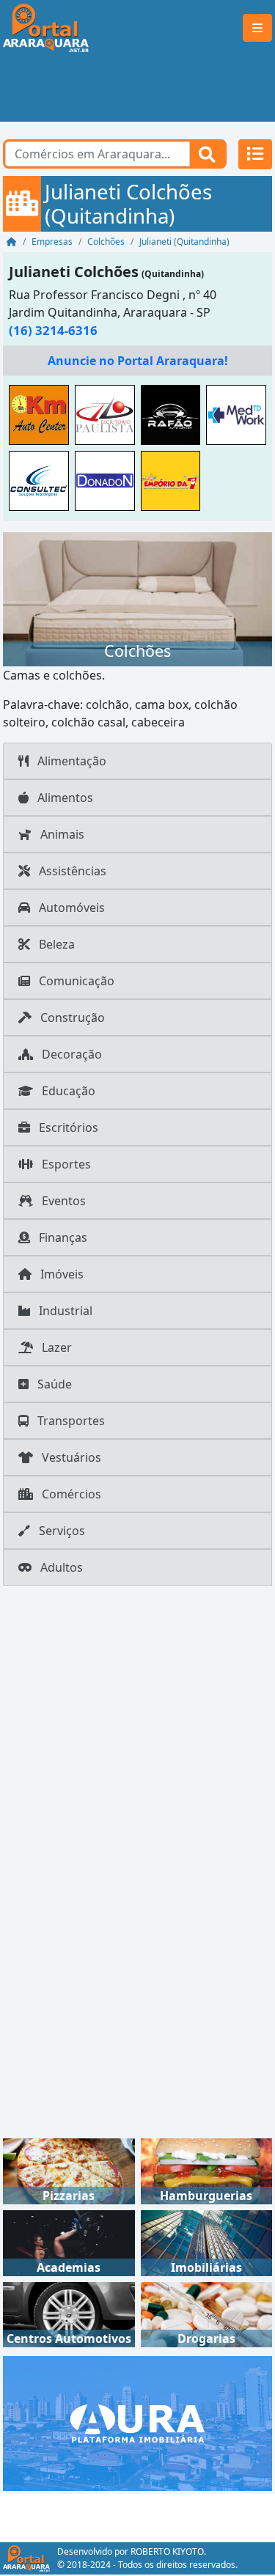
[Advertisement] (137, 89)
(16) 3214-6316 (53, 330)
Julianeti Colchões (74, 272)
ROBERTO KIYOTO (167, 2551)
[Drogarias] (207, 2314)
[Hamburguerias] (207, 2170)
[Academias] (69, 2242)
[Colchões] (137, 598)
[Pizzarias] (69, 2170)
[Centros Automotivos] (69, 2314)
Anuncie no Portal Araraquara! (138, 361)
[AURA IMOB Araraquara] (137, 2422)
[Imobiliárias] (207, 2242)
